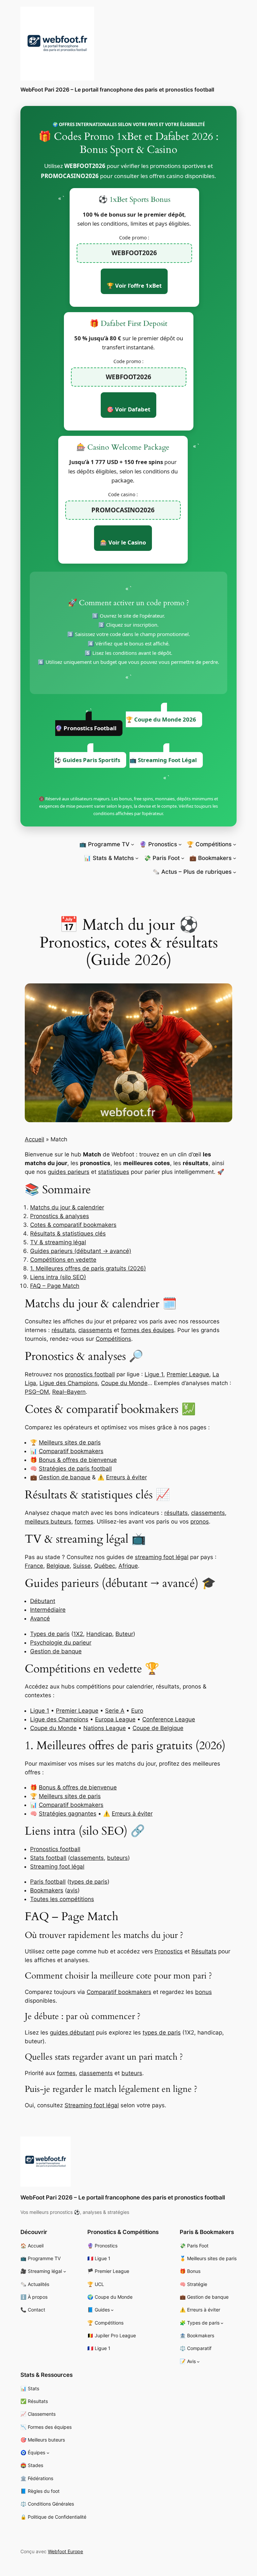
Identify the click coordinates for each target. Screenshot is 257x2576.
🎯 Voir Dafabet (128, 409)
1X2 (78, 1634)
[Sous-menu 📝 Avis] (198, 2362)
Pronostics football (55, 1849)
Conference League (169, 1719)
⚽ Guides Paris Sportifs (87, 760)
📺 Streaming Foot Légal (163, 760)
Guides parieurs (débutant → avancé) (81, 1251)
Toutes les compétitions (62, 1899)
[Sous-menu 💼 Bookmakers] (235, 858)
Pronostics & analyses (60, 1216)
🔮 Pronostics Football (86, 728)
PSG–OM (37, 1392)
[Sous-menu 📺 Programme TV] (133, 844)
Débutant (43, 1601)
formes (84, 1522)
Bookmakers (47, 1890)
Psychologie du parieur (61, 1643)
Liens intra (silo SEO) (58, 1277)
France (34, 1566)
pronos (200, 1522)
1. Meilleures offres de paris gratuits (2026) (88, 1268)
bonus (203, 1992)
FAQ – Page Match (55, 1286)
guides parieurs (69, 1172)
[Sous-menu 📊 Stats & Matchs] (137, 858)
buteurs (117, 1858)
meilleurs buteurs (48, 1522)
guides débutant (72, 2033)
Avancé (40, 1618)
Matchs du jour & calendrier (67, 1207)
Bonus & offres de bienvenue (78, 1460)
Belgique (58, 1566)
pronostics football (90, 1374)
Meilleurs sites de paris (70, 1442)
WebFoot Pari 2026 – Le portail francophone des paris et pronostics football (117, 90)
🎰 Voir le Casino (123, 542)
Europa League (115, 1719)
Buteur (124, 1634)
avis (72, 1890)
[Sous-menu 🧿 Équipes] (48, 2453)
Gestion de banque (65, 1477)
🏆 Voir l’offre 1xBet (134, 285)
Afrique (128, 1566)
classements (95, 1330)
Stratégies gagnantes (68, 1814)
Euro (137, 1711)
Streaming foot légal (57, 1867)
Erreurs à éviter (126, 1477)
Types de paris (50, 1634)
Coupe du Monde (124, 1383)
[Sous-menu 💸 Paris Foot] (183, 858)
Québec (105, 1566)
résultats (63, 1330)
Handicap (99, 1634)
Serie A (115, 1711)
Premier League (188, 1374)
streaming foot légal (162, 1557)
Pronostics (169, 1951)
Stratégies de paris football (75, 1469)
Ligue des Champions (69, 1383)
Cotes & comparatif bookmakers (73, 1225)
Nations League (105, 1728)
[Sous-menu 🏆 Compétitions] (235, 844)
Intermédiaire (48, 1610)
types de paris (88, 1882)
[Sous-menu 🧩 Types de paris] (222, 2323)
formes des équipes (147, 1330)
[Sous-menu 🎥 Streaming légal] (65, 2271)
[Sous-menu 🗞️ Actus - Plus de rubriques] (235, 872)
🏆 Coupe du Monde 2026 (161, 719)
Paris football (48, 1882)
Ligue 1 (154, 1374)
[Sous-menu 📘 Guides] (112, 2310)
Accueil (34, 1139)
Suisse (82, 1566)
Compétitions (113, 1339)
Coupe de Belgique (158, 1728)
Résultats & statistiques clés (68, 1234)
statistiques (114, 1172)
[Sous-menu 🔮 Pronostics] (180, 844)
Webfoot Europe (65, 2551)
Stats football (48, 1858)
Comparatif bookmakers (71, 1451)
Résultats (204, 1951)
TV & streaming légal (58, 1242)
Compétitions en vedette (63, 1260)
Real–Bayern (69, 1392)
